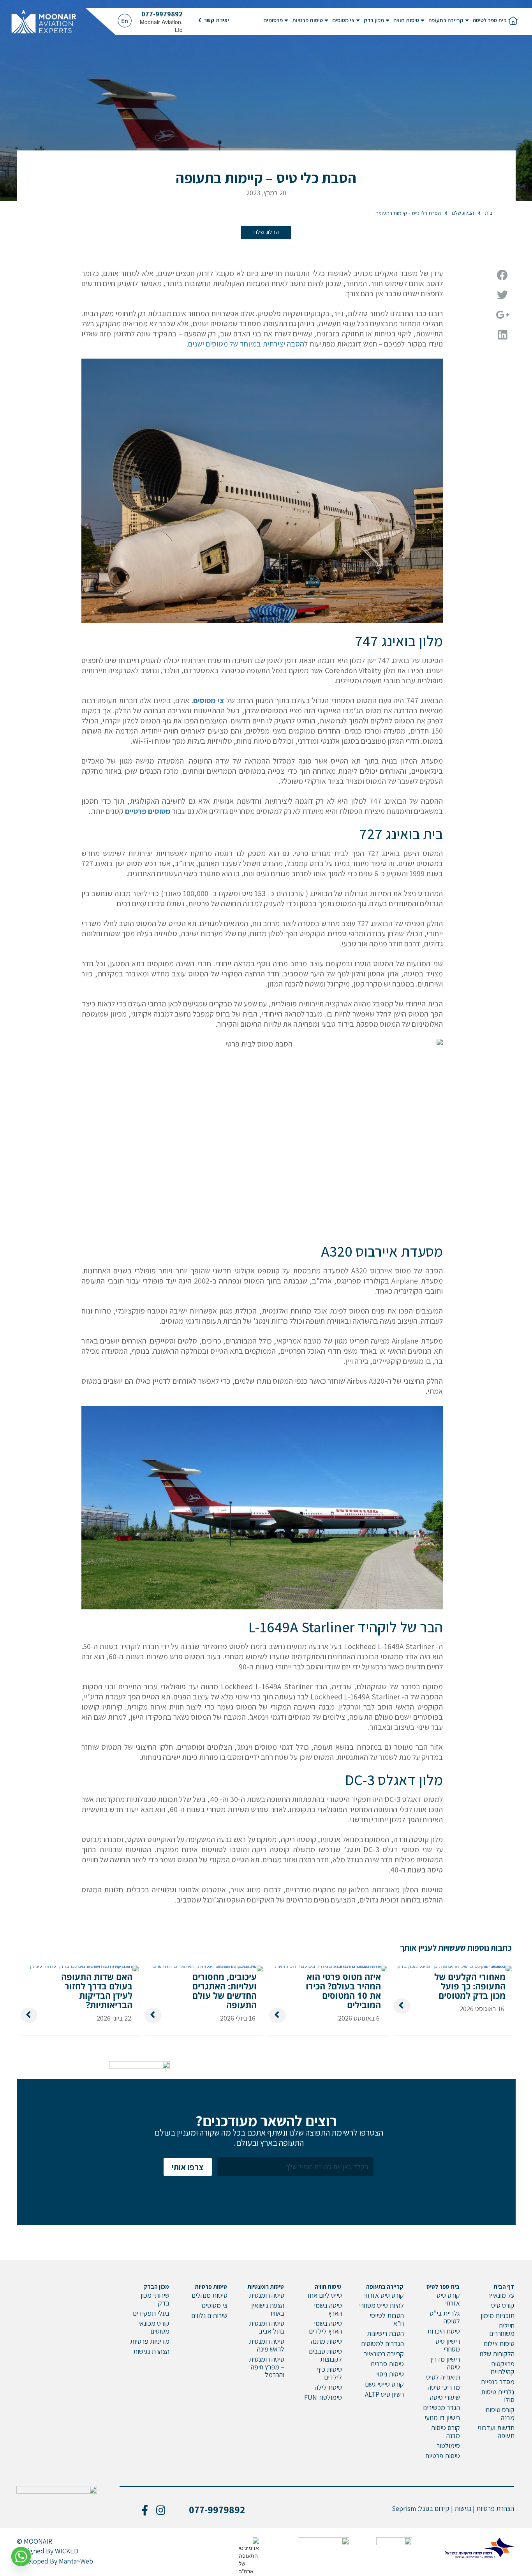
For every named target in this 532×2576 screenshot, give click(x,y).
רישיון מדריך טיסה (444, 2363)
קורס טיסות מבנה (500, 2414)
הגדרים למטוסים (382, 2344)
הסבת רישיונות (385, 2333)
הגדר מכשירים (441, 2407)
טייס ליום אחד (324, 2295)
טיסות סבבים (387, 2364)
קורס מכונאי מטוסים (154, 2327)
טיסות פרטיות (307, 20)
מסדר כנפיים (498, 2382)
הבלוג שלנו (266, 232)
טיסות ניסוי (390, 2374)
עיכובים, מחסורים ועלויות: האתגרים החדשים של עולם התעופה (225, 1991)
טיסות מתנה (326, 2341)
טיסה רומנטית (267, 2295)
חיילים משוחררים (502, 2329)
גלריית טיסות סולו (498, 2396)
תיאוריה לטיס (443, 2377)
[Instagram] (161, 2510)
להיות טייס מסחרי (381, 2305)
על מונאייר (501, 2295)
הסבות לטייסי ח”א (387, 2319)
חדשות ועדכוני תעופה (496, 2432)
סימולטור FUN (323, 2397)
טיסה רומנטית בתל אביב (267, 2327)
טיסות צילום (499, 2344)
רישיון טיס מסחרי (448, 2345)
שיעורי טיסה (445, 2397)
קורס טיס (503, 2305)
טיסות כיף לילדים (329, 2373)
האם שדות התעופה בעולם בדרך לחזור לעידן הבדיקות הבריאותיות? (97, 1991)
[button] (214, 20)
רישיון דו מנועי (442, 2418)
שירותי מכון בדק (155, 2299)
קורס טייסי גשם (384, 2384)
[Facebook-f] (144, 2510)
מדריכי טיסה (444, 2387)
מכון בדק (374, 20)
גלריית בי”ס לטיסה (445, 2317)
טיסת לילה (328, 2387)
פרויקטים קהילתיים (503, 2368)
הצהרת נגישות (151, 2351)
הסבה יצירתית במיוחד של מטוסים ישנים (246, 344)
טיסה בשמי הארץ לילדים (325, 2327)
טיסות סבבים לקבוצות (325, 2355)
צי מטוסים (343, 20)
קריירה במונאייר (384, 2354)
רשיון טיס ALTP (384, 2394)
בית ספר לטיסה (490, 20)
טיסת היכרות (444, 2331)
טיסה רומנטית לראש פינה (267, 2345)
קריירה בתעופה (446, 20)
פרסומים (273, 20)
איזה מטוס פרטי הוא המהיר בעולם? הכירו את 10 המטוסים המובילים (343, 1991)
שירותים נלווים (209, 2315)
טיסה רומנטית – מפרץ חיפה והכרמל (267, 2367)
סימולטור (448, 2446)
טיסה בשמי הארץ (328, 2309)
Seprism (404, 2508)
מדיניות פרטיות (150, 2341)
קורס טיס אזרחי (448, 2299)
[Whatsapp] (21, 2557)
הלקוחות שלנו (497, 2354)
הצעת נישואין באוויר (268, 2309)
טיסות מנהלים (210, 2295)
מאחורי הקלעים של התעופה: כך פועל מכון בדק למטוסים (470, 1986)
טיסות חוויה (406, 20)
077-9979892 (162, 14)
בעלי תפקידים (151, 2313)
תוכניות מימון (498, 2315)
